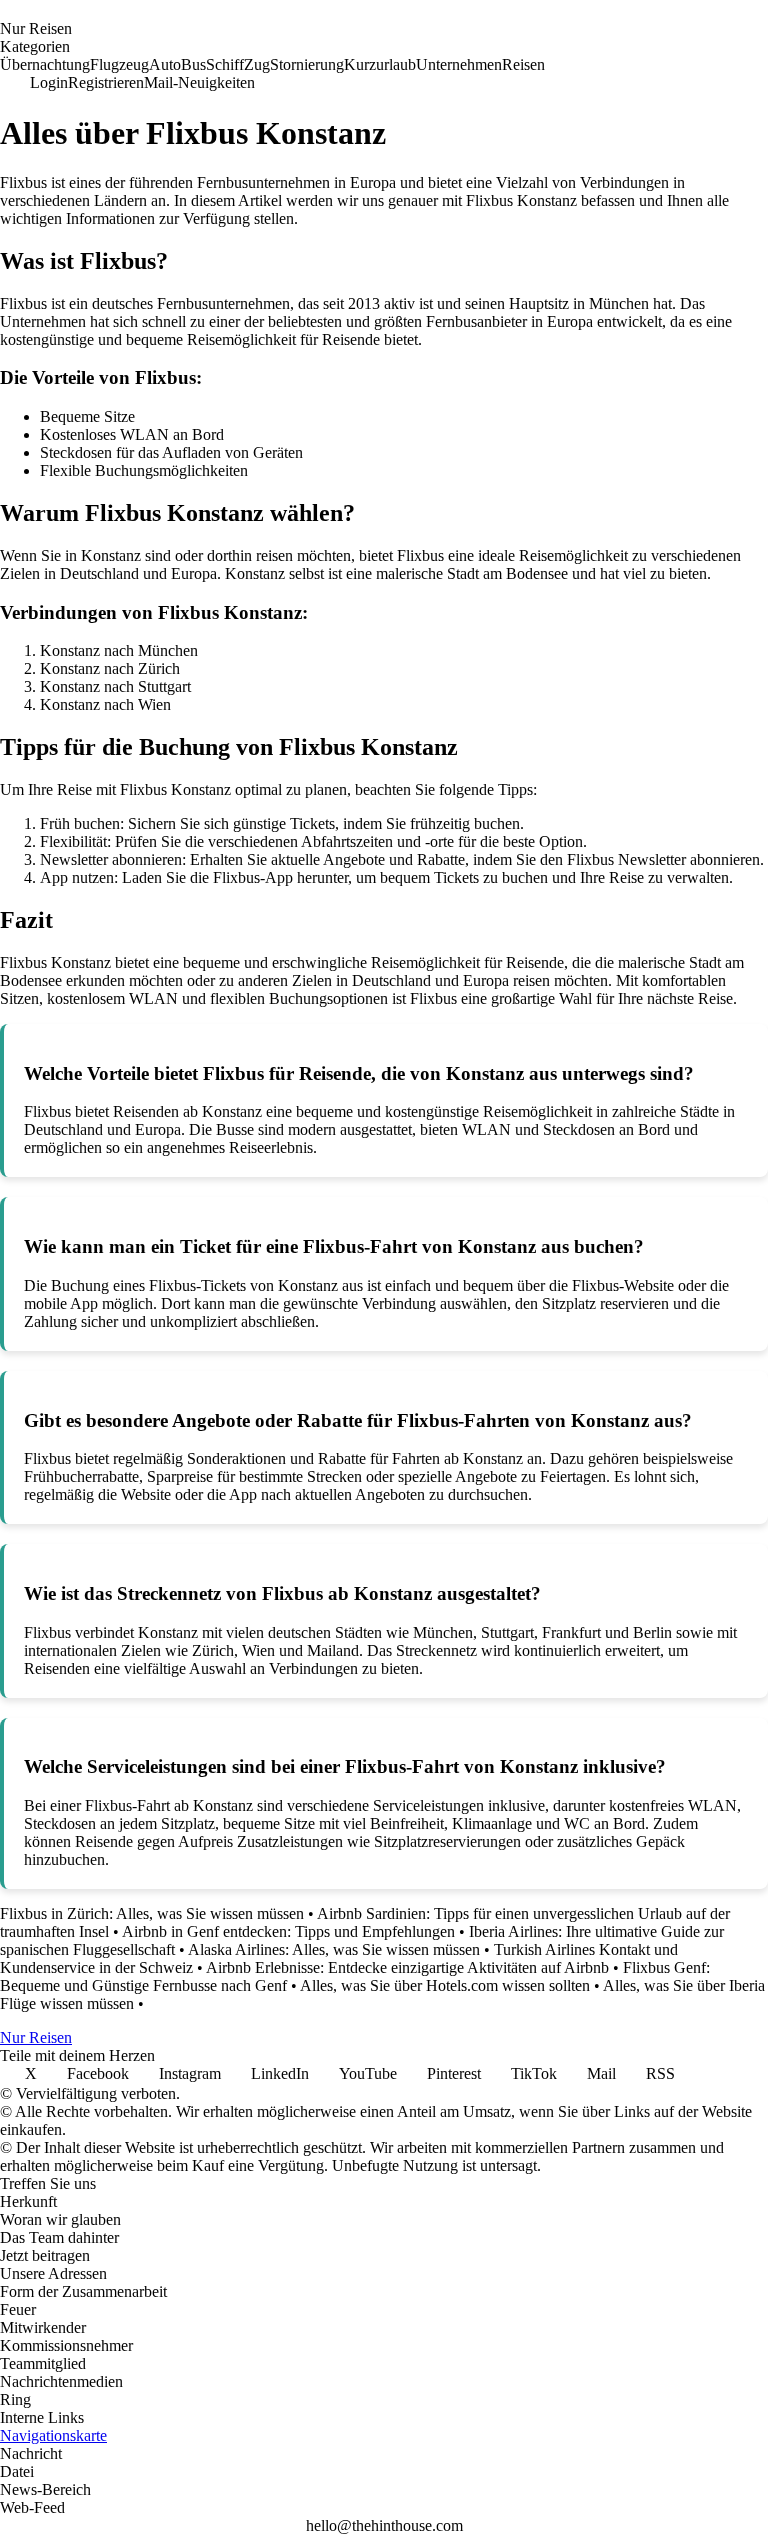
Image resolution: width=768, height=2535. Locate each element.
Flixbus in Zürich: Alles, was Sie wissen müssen (152, 1913)
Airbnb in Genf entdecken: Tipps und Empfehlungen (288, 1931)
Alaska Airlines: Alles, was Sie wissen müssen (334, 1949)
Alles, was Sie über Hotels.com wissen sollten (445, 1985)
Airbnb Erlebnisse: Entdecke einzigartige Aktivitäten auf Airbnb (407, 1967)
